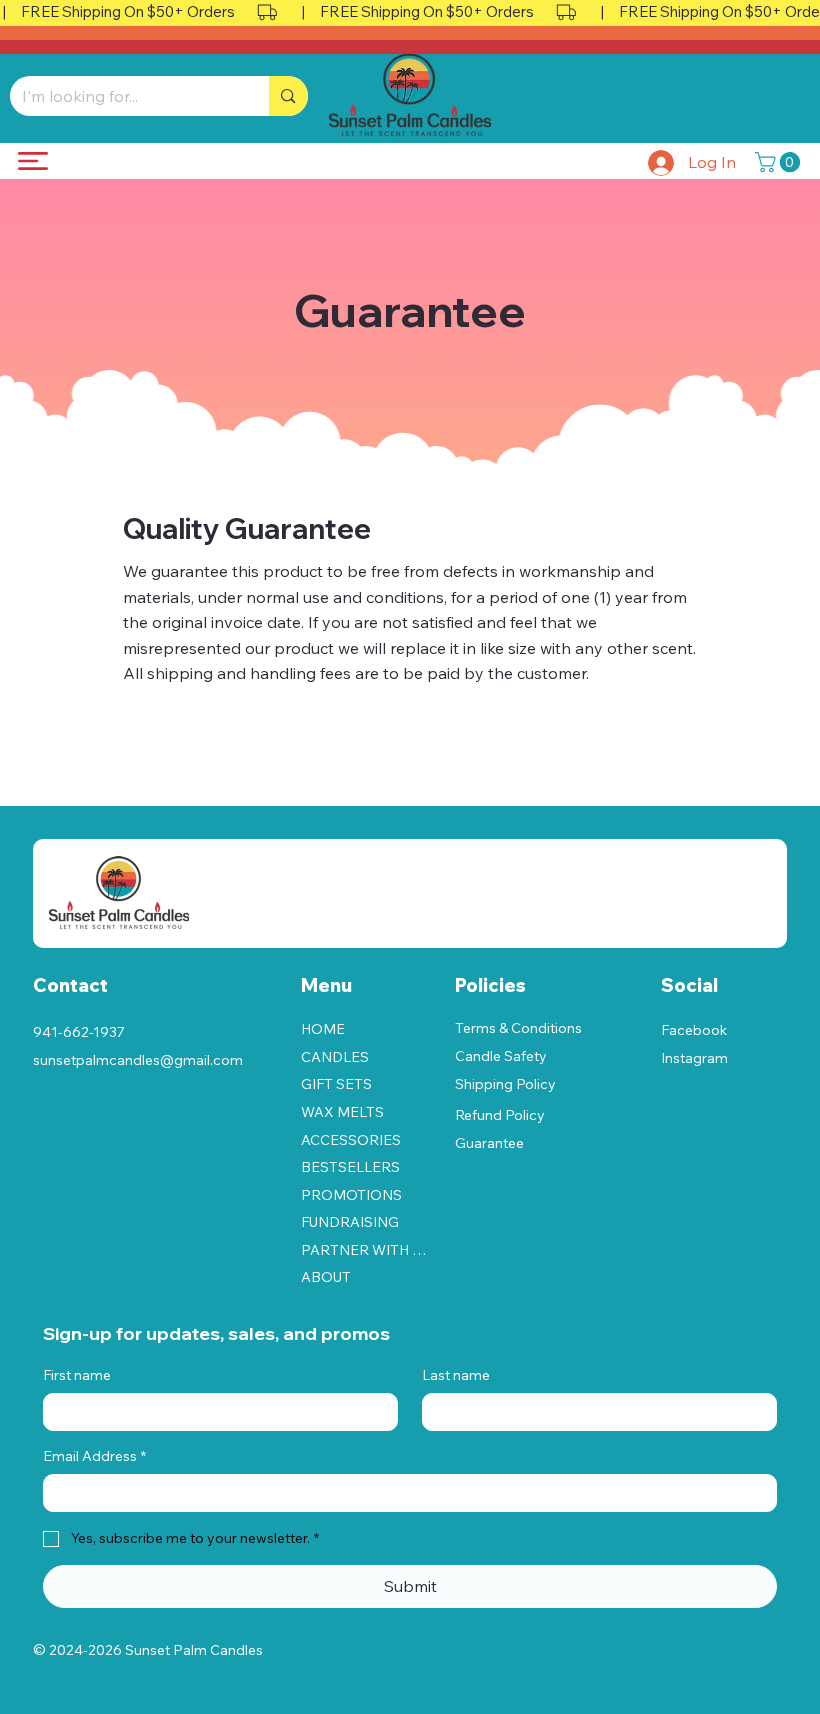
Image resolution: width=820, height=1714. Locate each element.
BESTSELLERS (350, 1167)
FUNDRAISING (350, 1222)
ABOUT (326, 1277)
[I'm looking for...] (288, 96)
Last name (456, 1375)
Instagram (694, 1058)
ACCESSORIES (351, 1140)
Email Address (94, 1456)
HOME (323, 1029)
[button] (780, 162)
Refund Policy (500, 1115)
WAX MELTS (342, 1112)
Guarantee (489, 1143)
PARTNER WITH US (364, 1250)
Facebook (694, 1030)
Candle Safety (501, 1056)
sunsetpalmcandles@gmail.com (138, 1060)
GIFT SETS (336, 1084)
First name (77, 1375)
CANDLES (335, 1057)
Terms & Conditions (518, 1028)
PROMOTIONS (351, 1195)
